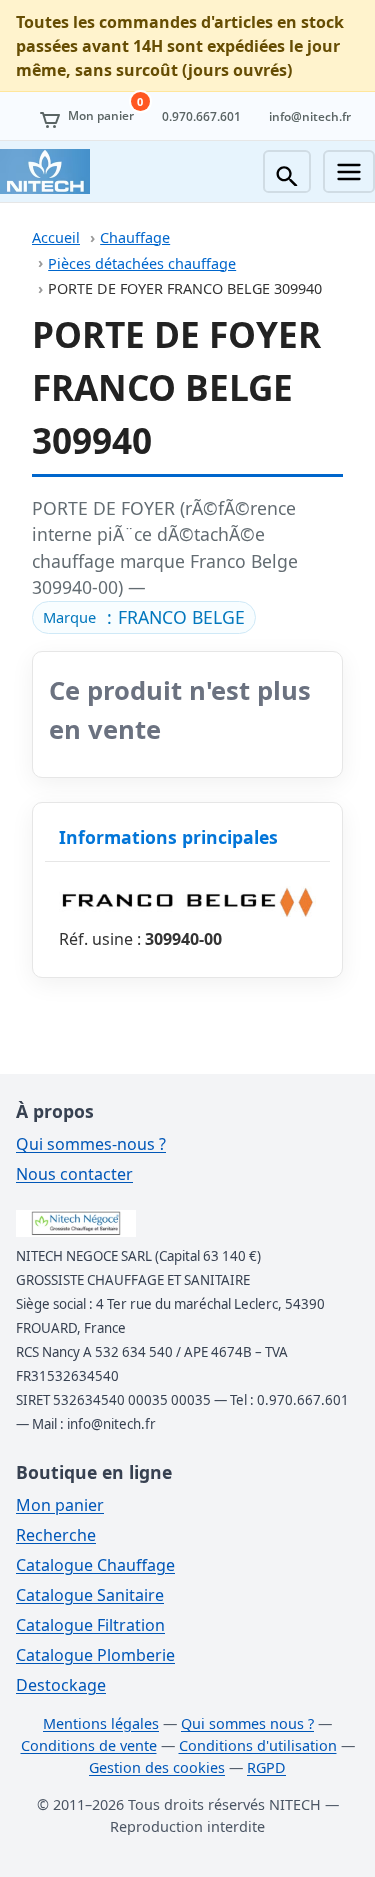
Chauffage (135, 237)
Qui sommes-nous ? (91, 1144)
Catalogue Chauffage (95, 1565)
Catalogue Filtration (90, 1625)
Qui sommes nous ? (247, 1723)
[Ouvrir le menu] (349, 171)
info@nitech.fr (310, 116)
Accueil (56, 237)
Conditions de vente (89, 1745)
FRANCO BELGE (181, 617)
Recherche (56, 1535)
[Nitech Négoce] (45, 171)
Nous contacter (74, 1174)
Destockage (61, 1685)
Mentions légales (101, 1723)
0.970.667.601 (201, 116)
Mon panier (60, 1505)
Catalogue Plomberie (95, 1655)
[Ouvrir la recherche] (287, 171)
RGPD (266, 1767)
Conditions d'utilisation (258, 1745)
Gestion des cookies (157, 1767)
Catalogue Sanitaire (90, 1595)
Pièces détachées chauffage (142, 263)
